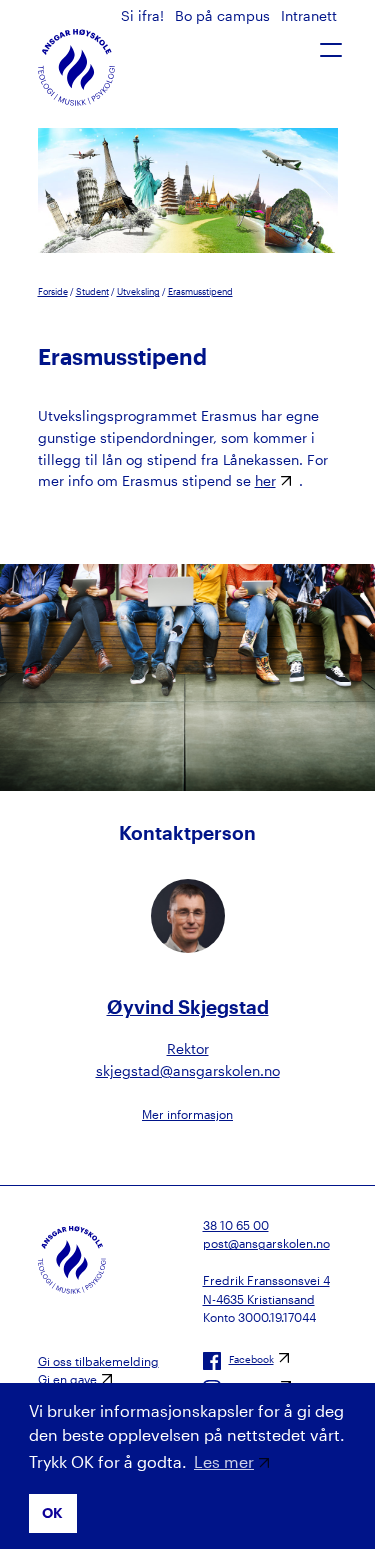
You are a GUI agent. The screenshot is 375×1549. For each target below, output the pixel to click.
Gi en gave (67, 1379)
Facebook (251, 1359)
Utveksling (138, 291)
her (265, 480)
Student (92, 291)
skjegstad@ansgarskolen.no (188, 1070)
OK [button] (52, 1512)
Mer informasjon (187, 1114)
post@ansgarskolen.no (266, 1243)
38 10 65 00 (236, 1225)
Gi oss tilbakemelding (98, 1361)
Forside (53, 291)
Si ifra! (144, 15)
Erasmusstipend (200, 291)
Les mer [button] (224, 1461)
